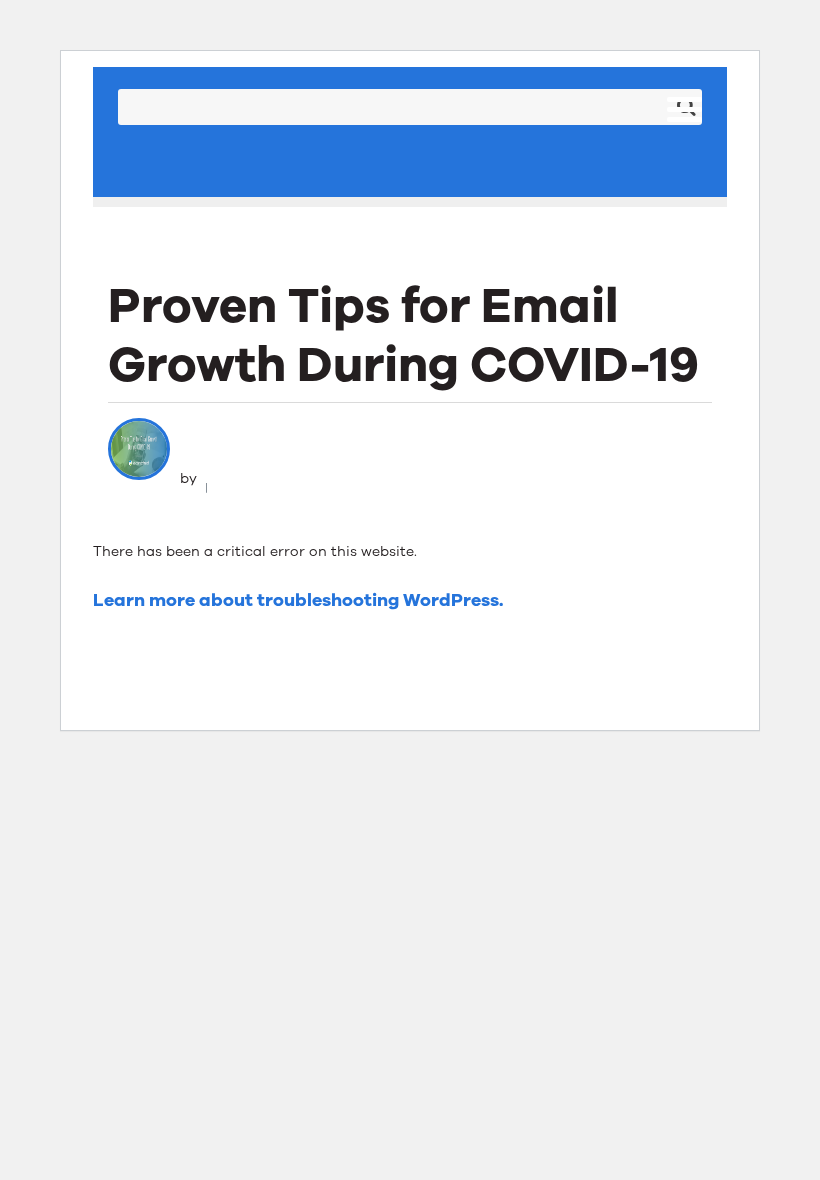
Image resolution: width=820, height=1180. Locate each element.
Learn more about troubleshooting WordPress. (298, 600)
